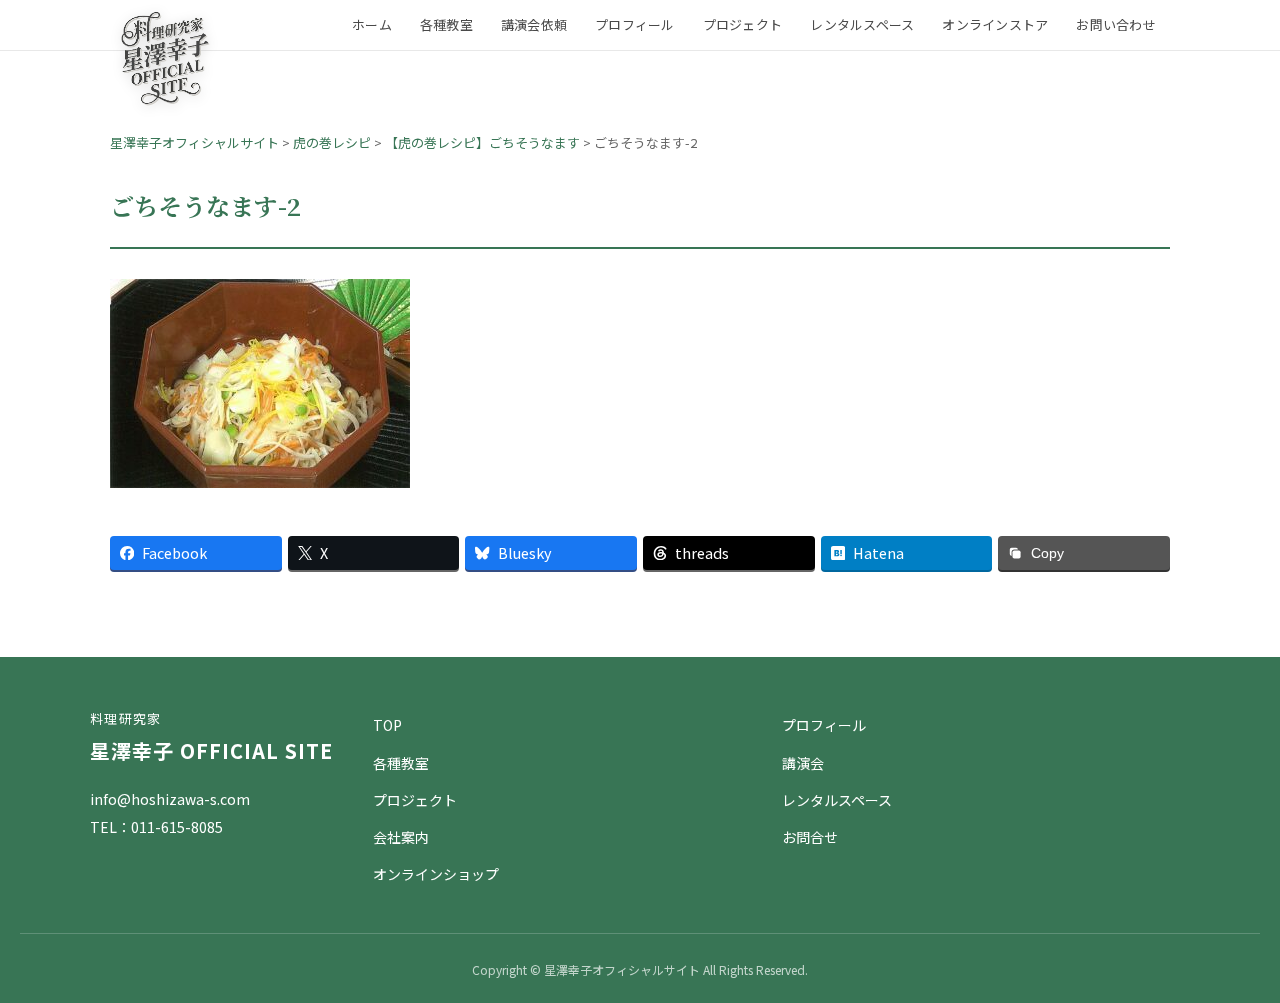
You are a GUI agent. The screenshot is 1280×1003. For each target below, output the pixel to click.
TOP (387, 725)
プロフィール (635, 24)
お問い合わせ (1116, 24)
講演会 (803, 763)
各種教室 (446, 24)
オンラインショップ (436, 874)
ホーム (372, 24)
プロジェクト (743, 24)
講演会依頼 (534, 24)
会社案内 (401, 837)
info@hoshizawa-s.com (170, 799)
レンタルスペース (862, 24)
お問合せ (810, 837)
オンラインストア (995, 24)
